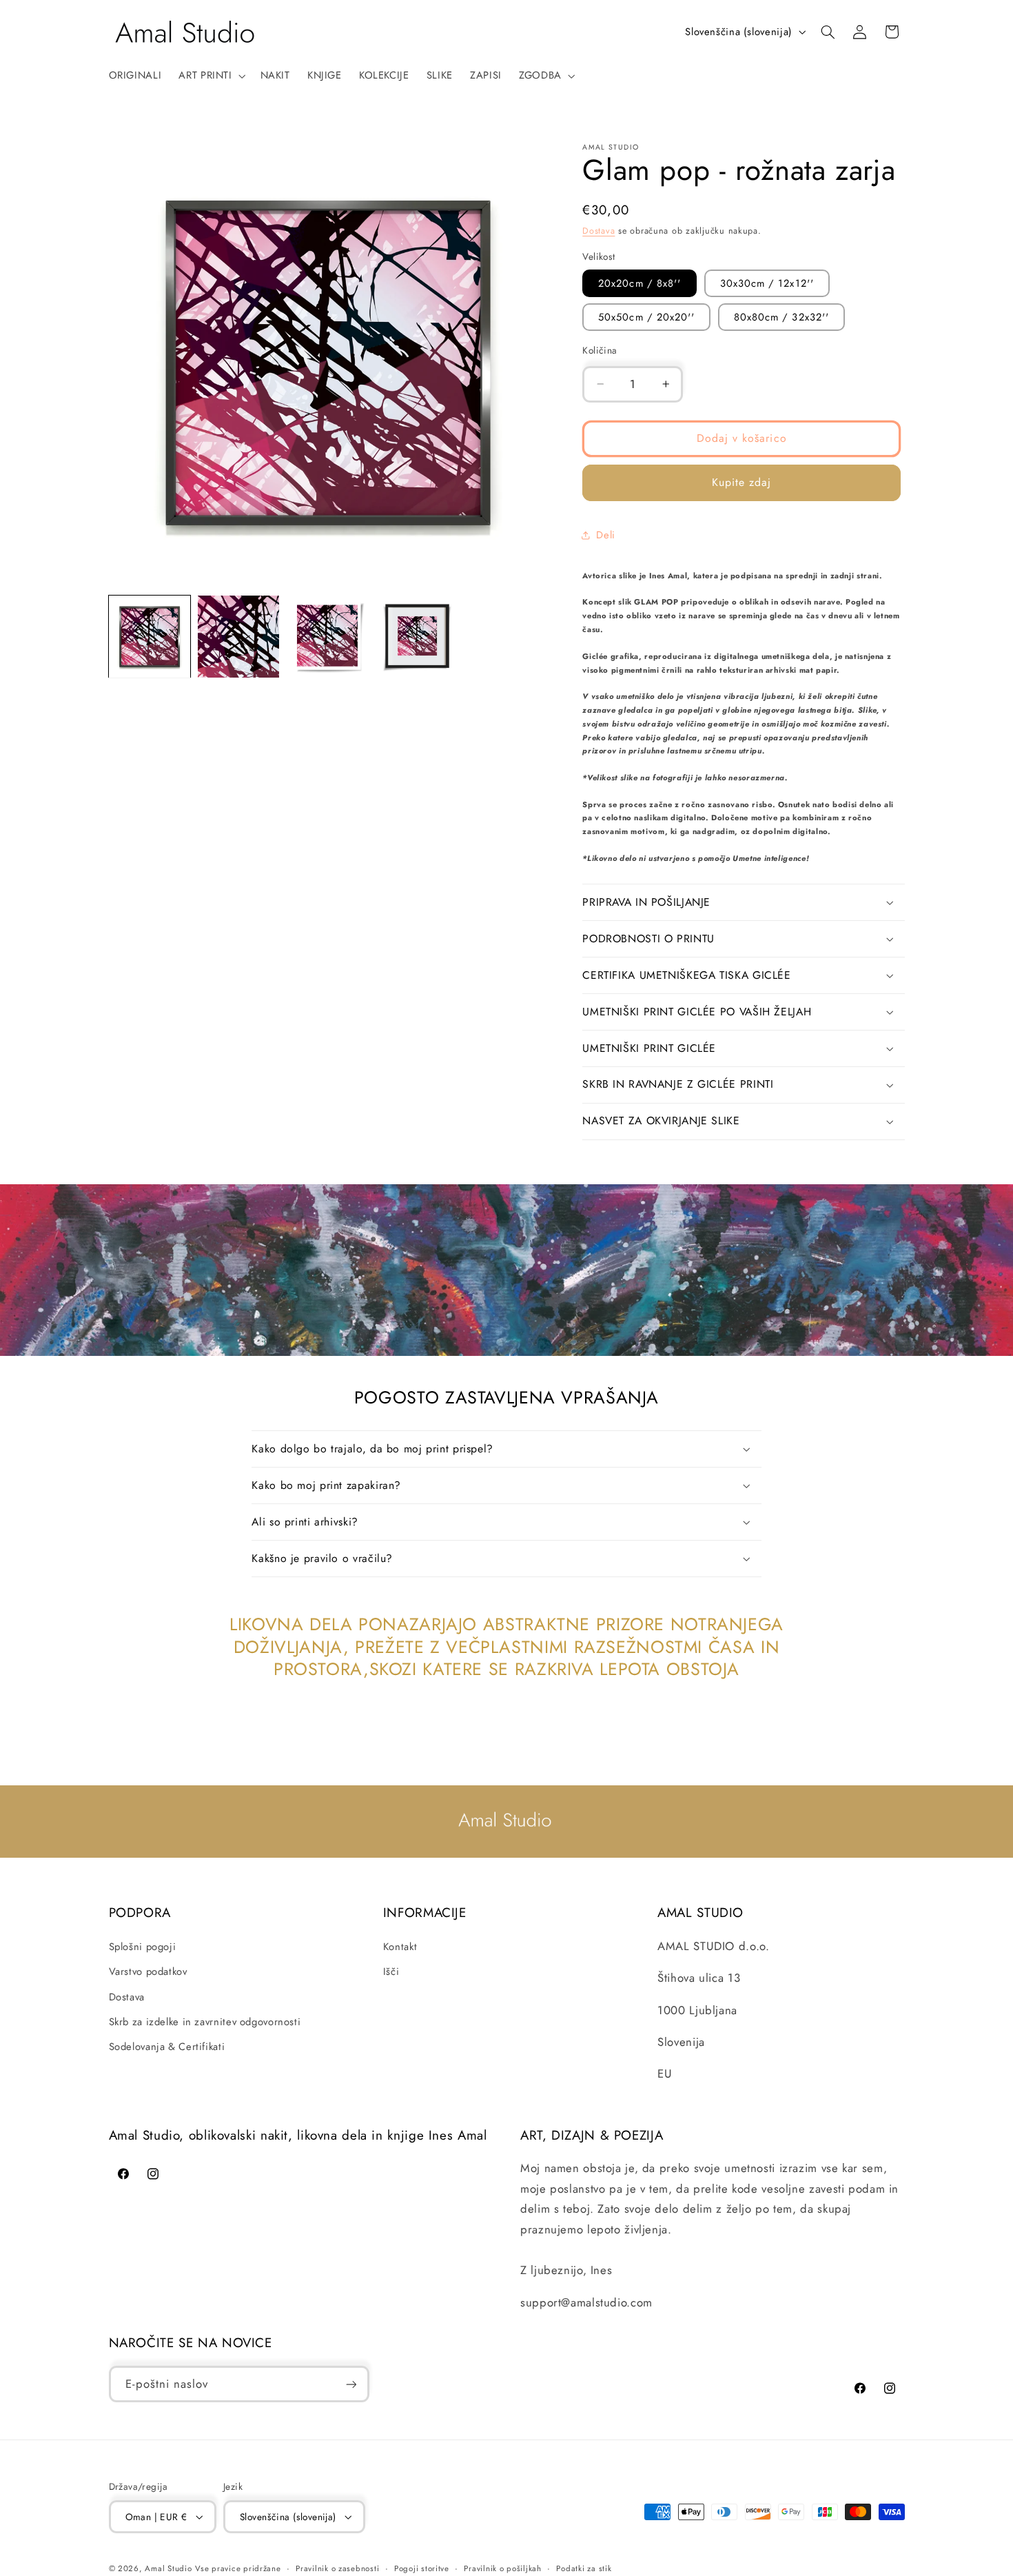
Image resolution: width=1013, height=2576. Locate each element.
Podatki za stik (584, 2568)
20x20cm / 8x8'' (639, 283)
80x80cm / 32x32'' (781, 317)
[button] (211, 76)
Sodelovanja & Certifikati (167, 2047)
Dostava (598, 231)
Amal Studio (168, 2568)
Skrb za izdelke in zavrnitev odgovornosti (205, 2021)
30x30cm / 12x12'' (767, 283)
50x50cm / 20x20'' (646, 317)
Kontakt (400, 1946)
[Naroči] (351, 2385)
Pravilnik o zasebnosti (337, 2568)
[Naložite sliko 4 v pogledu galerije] (417, 637)
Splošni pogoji (143, 1946)
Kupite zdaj (742, 482)
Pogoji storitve (422, 2568)
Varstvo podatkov (148, 1971)
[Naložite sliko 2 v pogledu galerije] (239, 637)
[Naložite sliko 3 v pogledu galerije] (328, 637)
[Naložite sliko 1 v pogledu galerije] (150, 637)
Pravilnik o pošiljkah (502, 2568)
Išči (391, 1971)
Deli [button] (606, 535)
